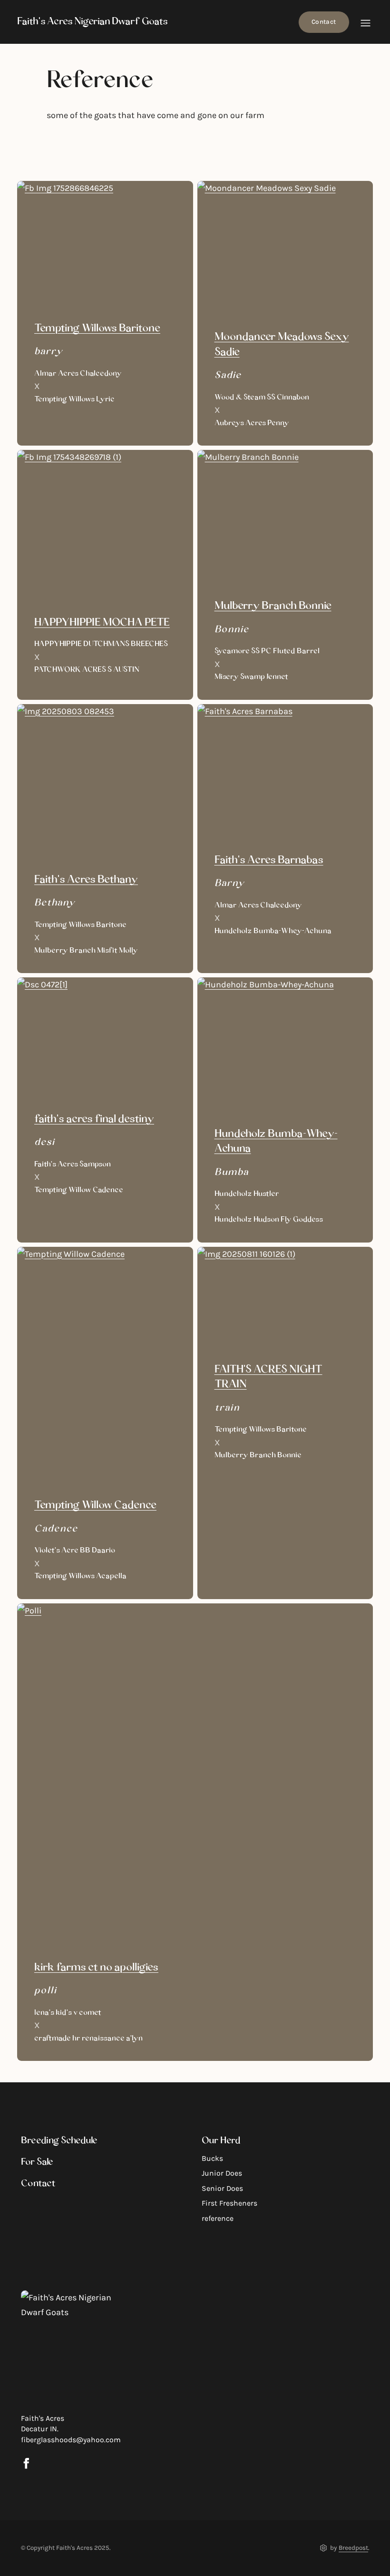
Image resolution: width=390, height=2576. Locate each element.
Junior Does (222, 2173)
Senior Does (222, 2188)
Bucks (212, 2158)
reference (218, 2218)
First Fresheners (229, 2203)
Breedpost (353, 2548)
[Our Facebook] (26, 2463)
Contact (324, 22)
